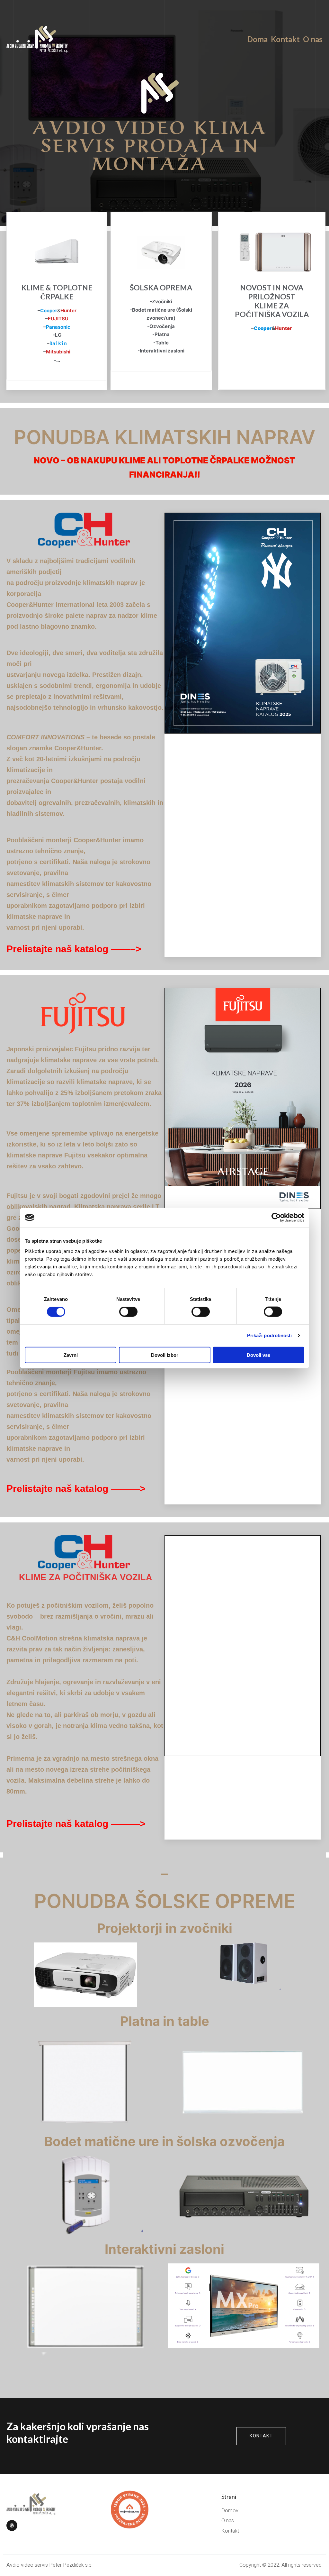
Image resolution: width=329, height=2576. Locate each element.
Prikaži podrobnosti (270, 1335)
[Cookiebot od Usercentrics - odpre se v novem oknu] (276, 1218)
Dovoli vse (258, 1355)
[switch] (128, 1312)
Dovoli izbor (165, 1355)
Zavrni (71, 1355)
